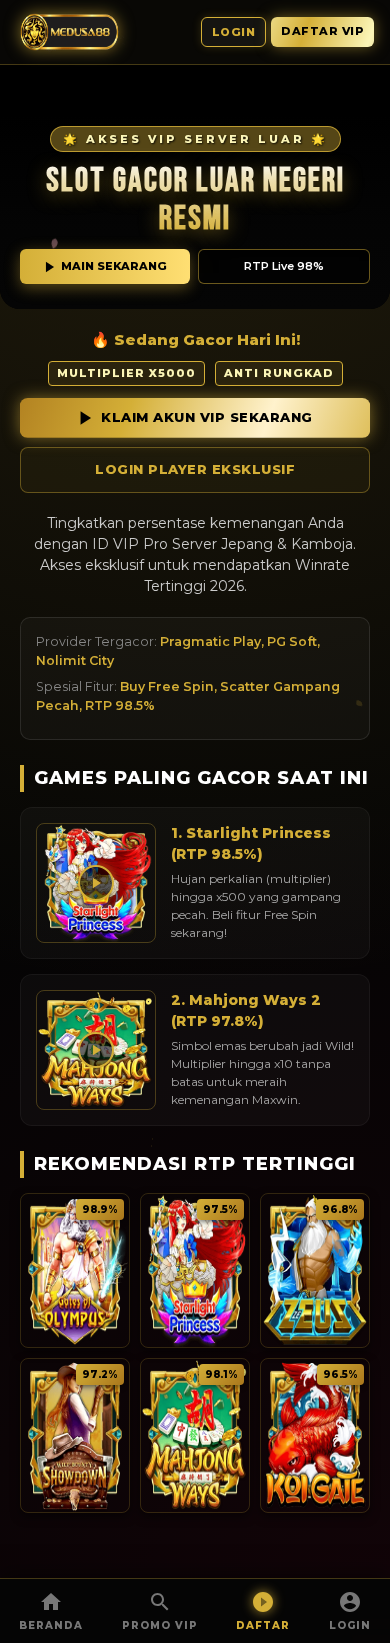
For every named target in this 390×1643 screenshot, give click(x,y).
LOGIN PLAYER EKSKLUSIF (195, 469)
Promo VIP (160, 1625)
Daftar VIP (322, 31)
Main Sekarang (114, 266)
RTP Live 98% (284, 266)
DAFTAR (263, 1625)
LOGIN (350, 1625)
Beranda (51, 1625)
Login (234, 32)
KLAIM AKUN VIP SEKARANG (207, 417)
